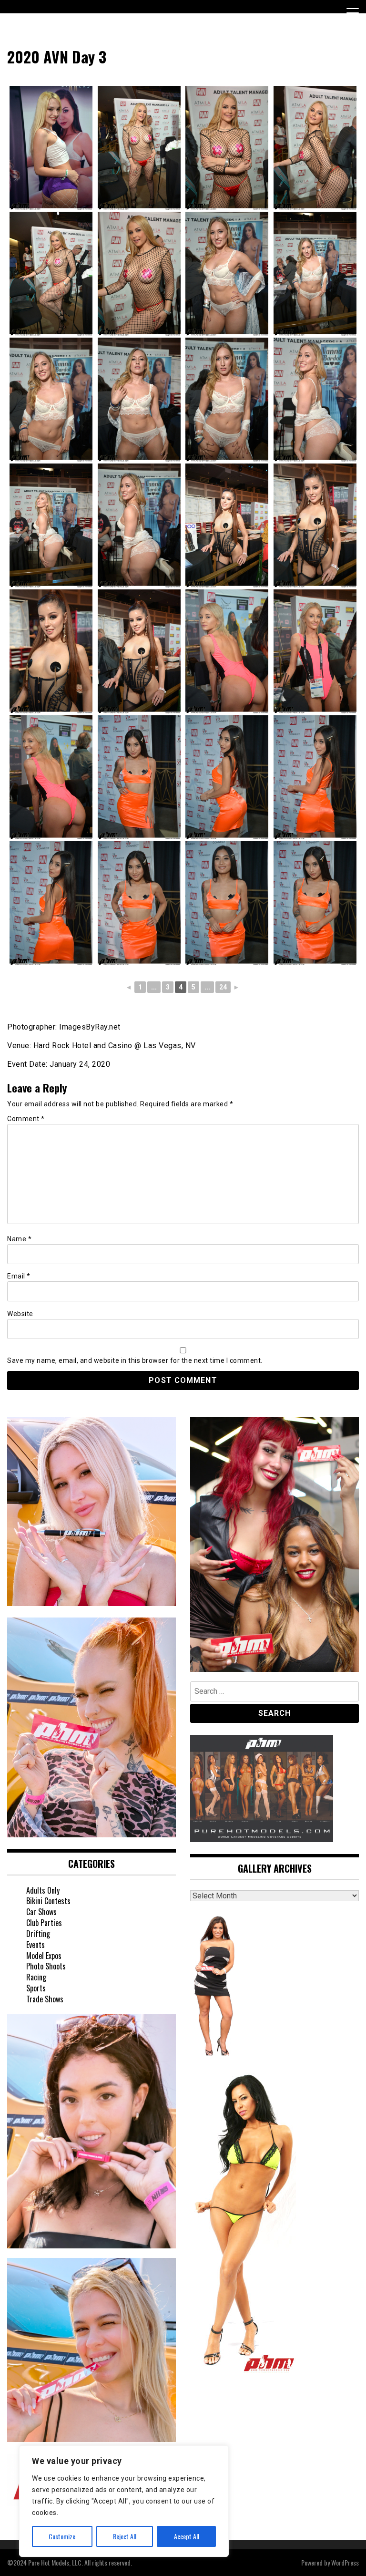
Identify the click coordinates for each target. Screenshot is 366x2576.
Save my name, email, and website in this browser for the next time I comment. (135, 1360)
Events (36, 1945)
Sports (36, 1988)
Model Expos (44, 1956)
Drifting (38, 1934)
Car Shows (41, 1912)
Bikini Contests (48, 1901)
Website (20, 1314)
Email (19, 1276)
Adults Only (43, 1890)
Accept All (187, 2536)
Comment (26, 1119)
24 (223, 987)
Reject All (125, 2536)
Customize (62, 2536)
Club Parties (44, 1923)
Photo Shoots (46, 1966)
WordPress (345, 2562)
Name (19, 1239)
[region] (124, 2501)
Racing (36, 1977)
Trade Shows (45, 1999)
